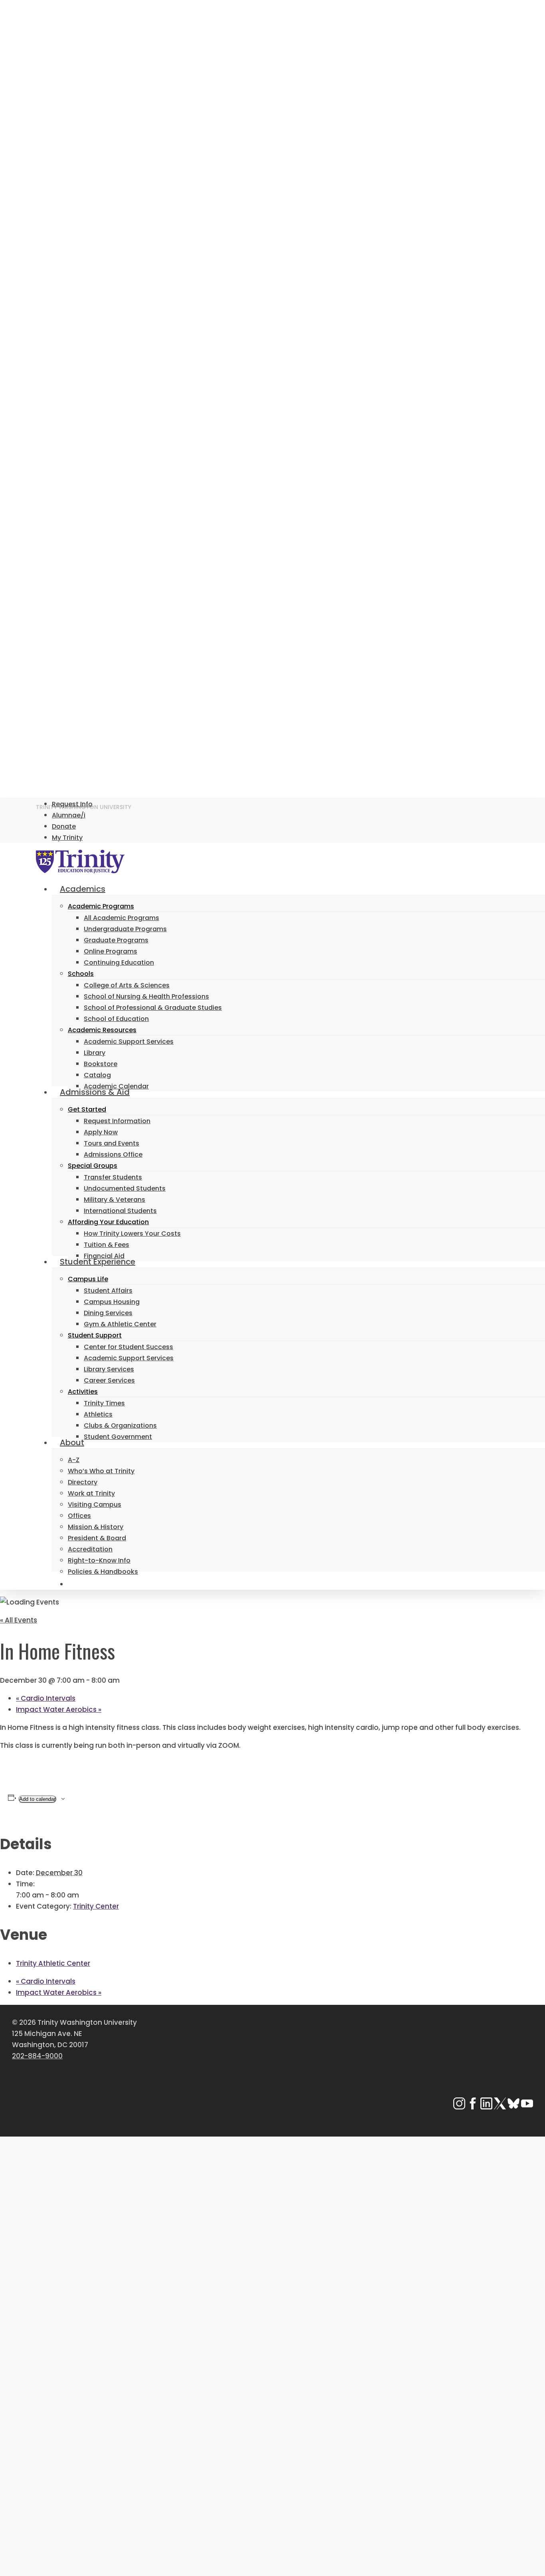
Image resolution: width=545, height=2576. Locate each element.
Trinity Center (96, 1906)
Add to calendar (37, 1799)
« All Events (19, 1620)
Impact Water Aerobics (59, 1709)
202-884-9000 (37, 2056)
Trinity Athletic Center (53, 1963)
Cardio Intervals (46, 1698)
